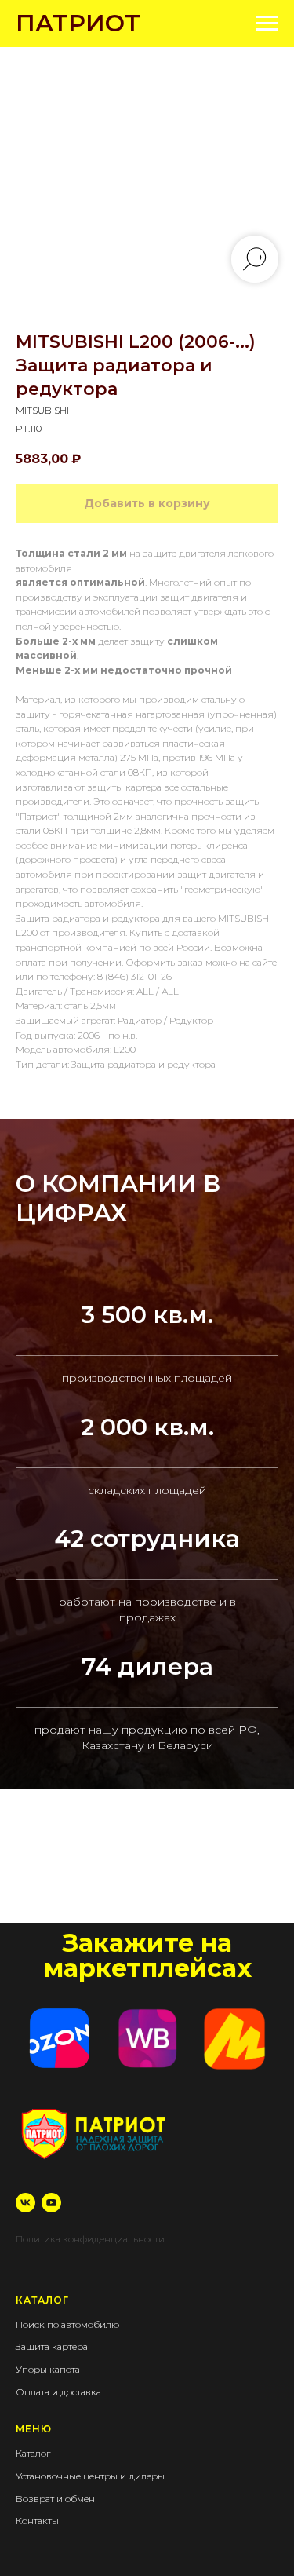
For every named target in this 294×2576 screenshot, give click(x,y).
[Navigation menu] (267, 24)
